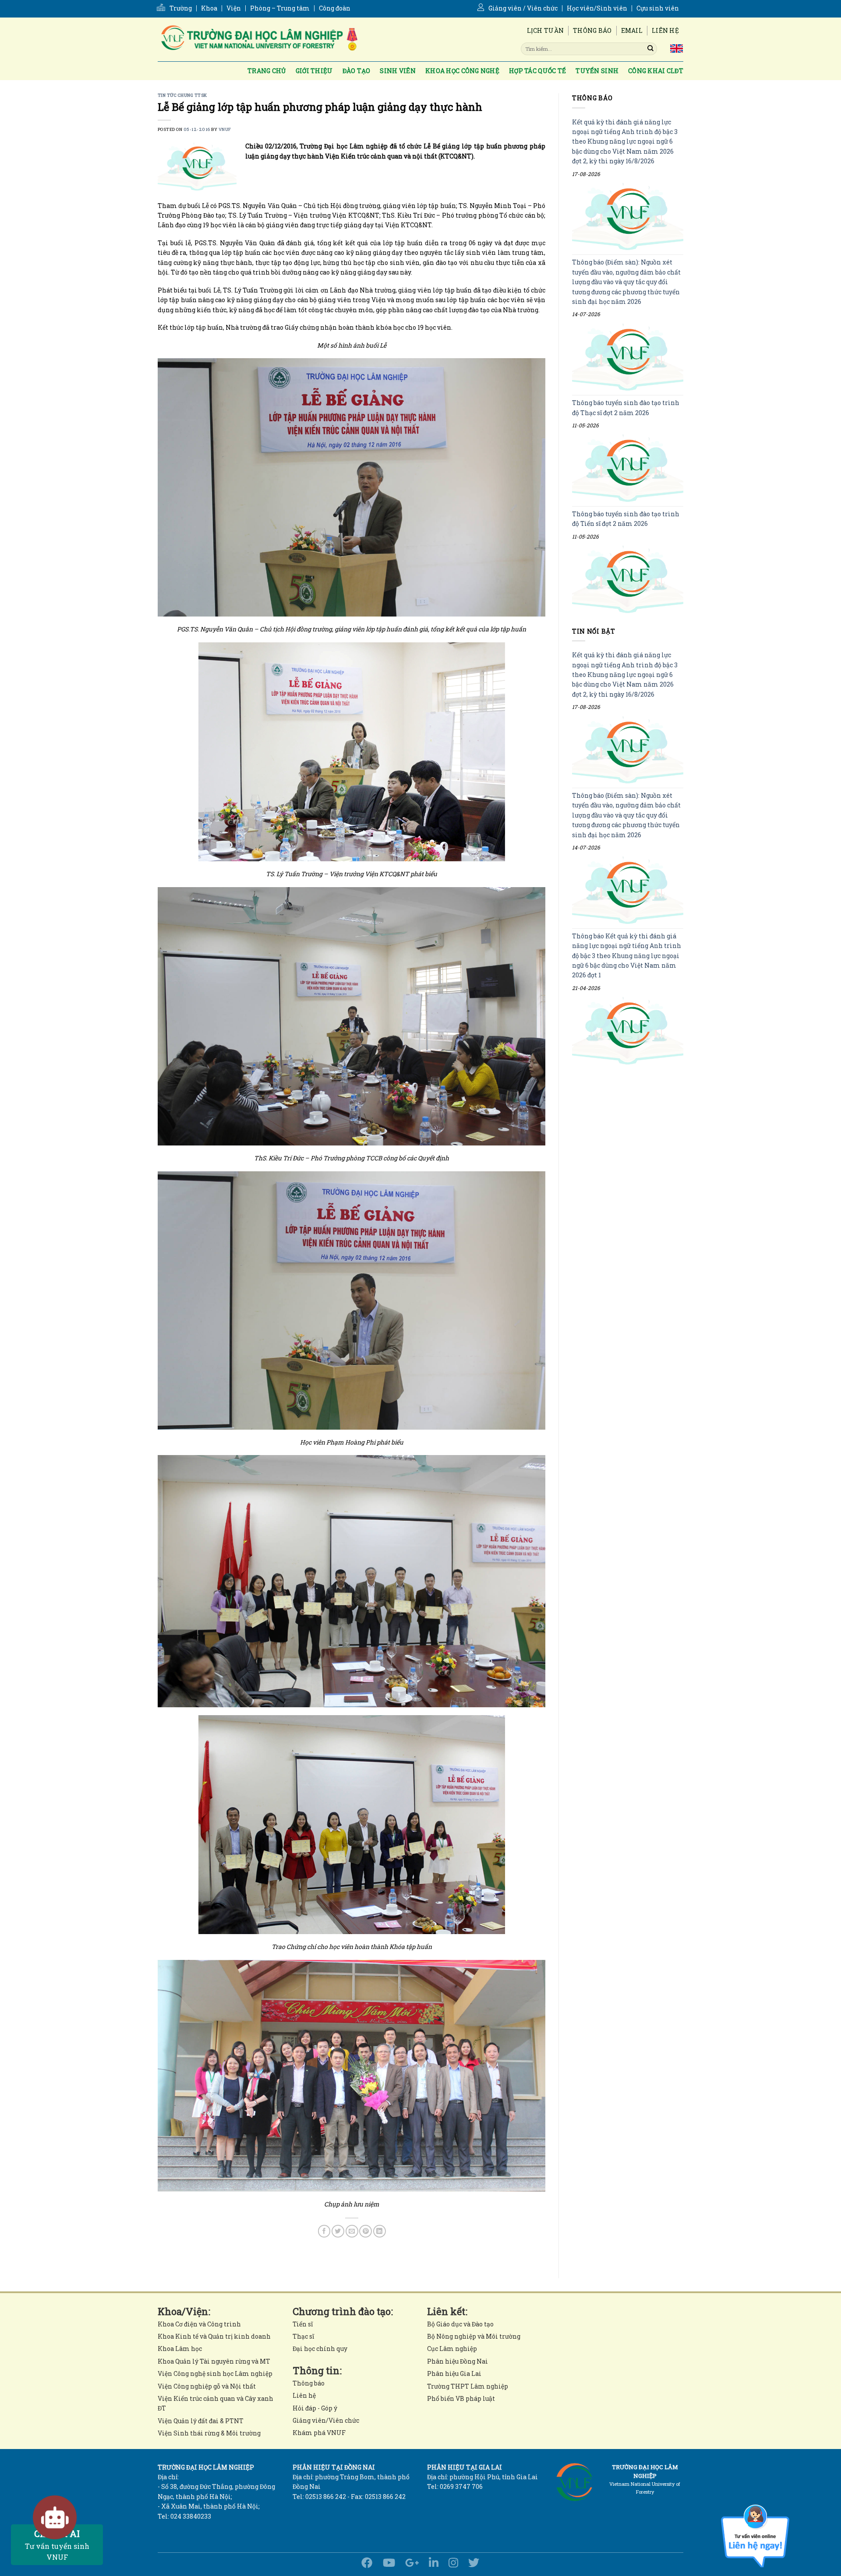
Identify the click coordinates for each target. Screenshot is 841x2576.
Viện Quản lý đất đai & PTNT (201, 2421)
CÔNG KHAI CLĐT (656, 71)
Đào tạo (357, 71)
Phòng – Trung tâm (280, 8)
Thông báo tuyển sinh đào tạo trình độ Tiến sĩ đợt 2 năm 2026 (626, 519)
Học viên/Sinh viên (597, 8)
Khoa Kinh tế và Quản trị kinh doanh (214, 2336)
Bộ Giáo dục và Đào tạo (460, 2324)
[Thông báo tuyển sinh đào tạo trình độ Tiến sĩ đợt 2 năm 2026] (628, 579)
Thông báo (592, 30)
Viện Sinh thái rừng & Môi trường (209, 2433)
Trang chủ (267, 71)
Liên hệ (665, 30)
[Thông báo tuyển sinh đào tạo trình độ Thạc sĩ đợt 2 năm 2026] (628, 468)
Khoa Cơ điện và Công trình (199, 2324)
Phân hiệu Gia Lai (454, 2373)
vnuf (225, 129)
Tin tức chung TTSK (182, 95)
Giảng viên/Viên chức (326, 2420)
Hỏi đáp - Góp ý (315, 2408)
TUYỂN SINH (597, 71)
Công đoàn (335, 8)
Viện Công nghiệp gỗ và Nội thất (207, 2386)
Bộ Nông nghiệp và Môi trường (474, 2336)
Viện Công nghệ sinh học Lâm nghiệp (215, 2373)
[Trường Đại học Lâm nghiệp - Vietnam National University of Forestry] (258, 39)
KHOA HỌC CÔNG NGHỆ (462, 71)
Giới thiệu (314, 71)
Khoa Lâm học (180, 2349)
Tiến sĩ (303, 2324)
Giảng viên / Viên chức (523, 8)
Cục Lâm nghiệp (452, 2349)
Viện (234, 8)
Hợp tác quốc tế (537, 71)
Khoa (209, 8)
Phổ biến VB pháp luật (461, 2398)
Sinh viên (398, 71)
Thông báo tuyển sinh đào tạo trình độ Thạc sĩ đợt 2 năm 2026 (626, 408)
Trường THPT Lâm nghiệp (468, 2386)
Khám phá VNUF (319, 2433)
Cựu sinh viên (658, 8)
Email (632, 30)
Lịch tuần (546, 30)
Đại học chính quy (320, 2349)
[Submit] (650, 49)
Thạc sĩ (303, 2336)
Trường (181, 8)
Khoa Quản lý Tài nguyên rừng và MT (214, 2361)
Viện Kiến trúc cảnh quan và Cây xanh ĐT (216, 2403)
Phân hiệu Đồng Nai (458, 2361)
